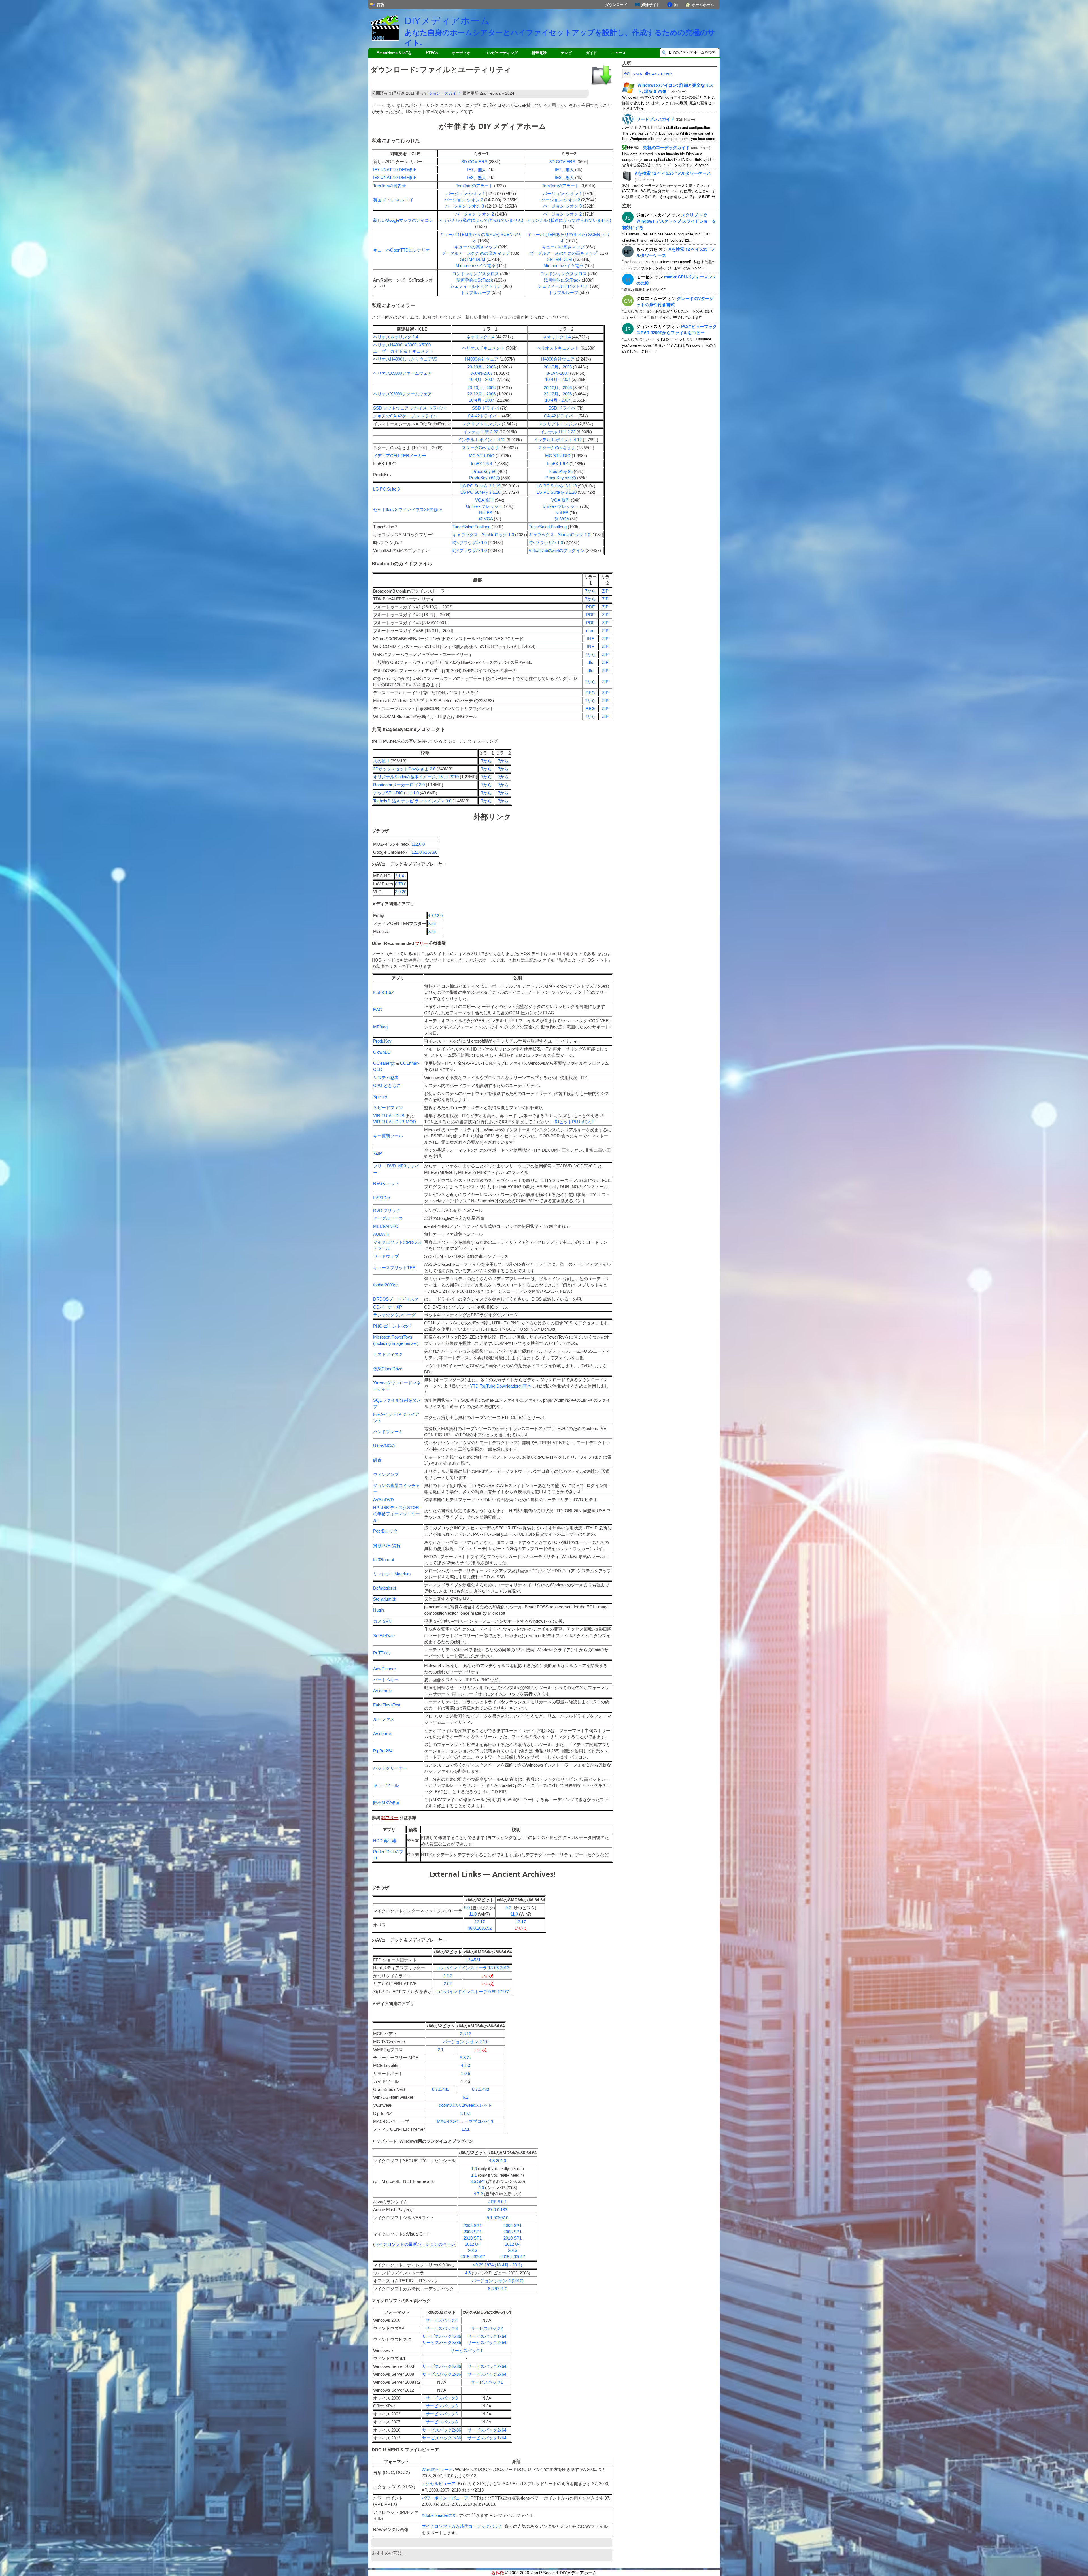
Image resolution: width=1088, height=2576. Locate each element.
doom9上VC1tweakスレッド (466, 2105)
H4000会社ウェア (482, 359)
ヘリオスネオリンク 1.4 (396, 337)
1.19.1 (466, 2113)
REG (590, 693)
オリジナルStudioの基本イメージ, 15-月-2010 (416, 777)
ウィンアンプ (386, 1475)
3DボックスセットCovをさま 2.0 (404, 769)
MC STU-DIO (482, 456)
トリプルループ (476, 293)
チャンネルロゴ (393, 200)
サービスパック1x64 (487, 2336)
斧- (485, 519)
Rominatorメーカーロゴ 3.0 (399, 785)
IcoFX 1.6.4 (482, 464)
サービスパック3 (442, 2328)
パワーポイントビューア (445, 2498)
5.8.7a (466, 2058)
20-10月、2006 (482, 367)
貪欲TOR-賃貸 (387, 1546)
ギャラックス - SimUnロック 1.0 (483, 535)
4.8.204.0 (498, 2161)
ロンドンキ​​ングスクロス (476, 274)
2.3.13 (466, 2034)
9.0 (467, 1908)
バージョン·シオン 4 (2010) (498, 2281)
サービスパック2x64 (487, 2343)
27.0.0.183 (498, 2210)
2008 (473, 2232)
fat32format (384, 1560)
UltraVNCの (384, 1446)
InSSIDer (382, 1198)
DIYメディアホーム (447, 21)
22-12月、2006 (482, 394)
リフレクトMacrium (392, 1574)
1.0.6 (466, 2074)
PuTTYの (382, 1653)
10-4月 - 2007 (482, 380)
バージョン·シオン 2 (464, 200)
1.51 (466, 2129)
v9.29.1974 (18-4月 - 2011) (498, 2265)
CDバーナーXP (388, 1307)
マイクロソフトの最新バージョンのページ (415, 2244)
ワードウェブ (386, 1256)
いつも (638, 74)
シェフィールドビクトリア (476, 286)
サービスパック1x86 (442, 2336)
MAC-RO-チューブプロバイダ (466, 2121)
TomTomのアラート (474, 186)
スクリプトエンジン (482, 424)
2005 (473, 2226)
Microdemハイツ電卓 (476, 266)
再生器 (385, 1841)
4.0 (481, 2188)
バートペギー (386, 1680)
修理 (484, 500)
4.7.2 (478, 2194)
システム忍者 (386, 1078)
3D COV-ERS (474, 162)
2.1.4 (399, 876)
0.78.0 (401, 884)
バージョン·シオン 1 (465, 194)
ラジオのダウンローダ (394, 1315)
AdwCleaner (384, 1669)
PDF (590, 607)
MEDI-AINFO (386, 1226)
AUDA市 (381, 1234)
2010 (473, 2238)
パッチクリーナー (390, 1768)
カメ (382, 1621)
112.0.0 (418, 844)
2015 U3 (468, 2257)
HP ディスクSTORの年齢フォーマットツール (397, 1514)
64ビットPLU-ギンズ (575, 1122)
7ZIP (378, 1153)
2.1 (441, 2050)
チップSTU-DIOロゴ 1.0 (396, 793)
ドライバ (485, 408)
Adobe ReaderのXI (439, 2515)
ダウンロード (616, 5)
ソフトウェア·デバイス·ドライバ (409, 408)
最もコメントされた (659, 74)
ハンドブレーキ (388, 1432)
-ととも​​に (387, 1086)
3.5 (478, 2181)
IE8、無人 (477, 178)
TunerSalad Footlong (471, 527)
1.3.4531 (473, 1960)
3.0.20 (401, 892)
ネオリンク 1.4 (480, 337)
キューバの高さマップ (476, 247)
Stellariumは (384, 1599)
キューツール (386, 1785)
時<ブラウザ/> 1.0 (470, 543)
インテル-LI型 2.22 (481, 432)
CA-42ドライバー (484, 416)
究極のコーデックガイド (667, 147)
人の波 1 (381, 761)
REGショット (386, 1184)
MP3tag (380, 1027)
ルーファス (384, 1719)
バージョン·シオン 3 (465, 206)
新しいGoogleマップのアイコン (403, 220)
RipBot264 (383, 1751)
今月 (627, 74)
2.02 (448, 1984)
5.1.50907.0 (498, 2218)
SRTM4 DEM (473, 259)
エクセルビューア (439, 2484)
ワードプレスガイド (655, 119)
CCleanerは (384, 1063)
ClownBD (382, 1052)
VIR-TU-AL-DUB (389, 1116)
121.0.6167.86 (424, 852)
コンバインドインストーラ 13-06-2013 (473, 1968)
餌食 (377, 1460)
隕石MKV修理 (386, 1803)
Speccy (380, 1097)
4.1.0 (448, 1976)
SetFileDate (384, 1636)
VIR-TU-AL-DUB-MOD (395, 1122)
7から (590, 591)
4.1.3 (466, 2066)
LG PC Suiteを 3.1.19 (480, 486)
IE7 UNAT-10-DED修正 (395, 170)
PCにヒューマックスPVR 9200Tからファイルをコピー (677, 329)
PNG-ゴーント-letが (392, 1326)
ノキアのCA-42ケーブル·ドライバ (405, 416)
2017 (481, 2257)
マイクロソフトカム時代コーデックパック (462, 2526)
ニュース (619, 53)
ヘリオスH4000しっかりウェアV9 (405, 359)
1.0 (474, 2169)
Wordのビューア (437, 2470)
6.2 (466, 2097)
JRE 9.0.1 (498, 2202)
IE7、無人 (477, 170)
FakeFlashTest (387, 1705)
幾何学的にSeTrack (475, 280)
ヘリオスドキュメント (483, 348)
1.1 (474, 2175)
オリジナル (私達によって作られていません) (481, 220)
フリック (387, 1211)
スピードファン (388, 1108)
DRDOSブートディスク (396, 1299)
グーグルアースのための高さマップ (476, 253)
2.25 (432, 924)
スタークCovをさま (481, 448)
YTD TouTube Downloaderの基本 (501, 1386)
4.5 (468, 2273)
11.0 (473, 1914)
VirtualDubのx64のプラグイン (557, 551)
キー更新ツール (388, 1136)
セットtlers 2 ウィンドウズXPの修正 (408, 510)
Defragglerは (385, 1588)
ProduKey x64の (484, 478)
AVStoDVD (383, 1500)
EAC (378, 1010)
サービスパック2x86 (442, 2343)
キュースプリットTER (394, 1268)
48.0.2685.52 (480, 1928)
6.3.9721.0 (498, 2289)
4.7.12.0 (435, 916)
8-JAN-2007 (482, 373)
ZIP (605, 591)
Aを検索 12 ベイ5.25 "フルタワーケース (673, 173)
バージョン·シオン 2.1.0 (466, 2042)
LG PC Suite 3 (386, 489)
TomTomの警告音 (390, 186)
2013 (473, 2251)
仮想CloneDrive (388, 1369)
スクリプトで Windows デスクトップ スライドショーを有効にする (669, 221)
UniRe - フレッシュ (484, 506)
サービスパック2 (487, 2328)
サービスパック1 (467, 2351)
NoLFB (486, 513)
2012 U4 (473, 2244)
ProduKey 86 (484, 472)
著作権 (498, 2573)
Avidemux (382, 1691)
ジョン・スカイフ (445, 93)
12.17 (480, 1922)
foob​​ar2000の (386, 1285)
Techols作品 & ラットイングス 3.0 (412, 801)
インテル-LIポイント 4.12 (482, 440)
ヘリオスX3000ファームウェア (402, 394)
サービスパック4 (442, 2320)
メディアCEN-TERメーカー (400, 456)
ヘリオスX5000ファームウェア (402, 373)
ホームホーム (703, 5)
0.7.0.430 (441, 2089)
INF (590, 639)
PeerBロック (385, 1531)
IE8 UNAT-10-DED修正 (395, 178)
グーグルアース (388, 1218)
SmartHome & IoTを (394, 53)
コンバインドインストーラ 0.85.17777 (473, 1992)
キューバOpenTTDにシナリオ (401, 250)
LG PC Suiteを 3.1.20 (480, 492)
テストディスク (388, 1354)
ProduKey (382, 1041)
